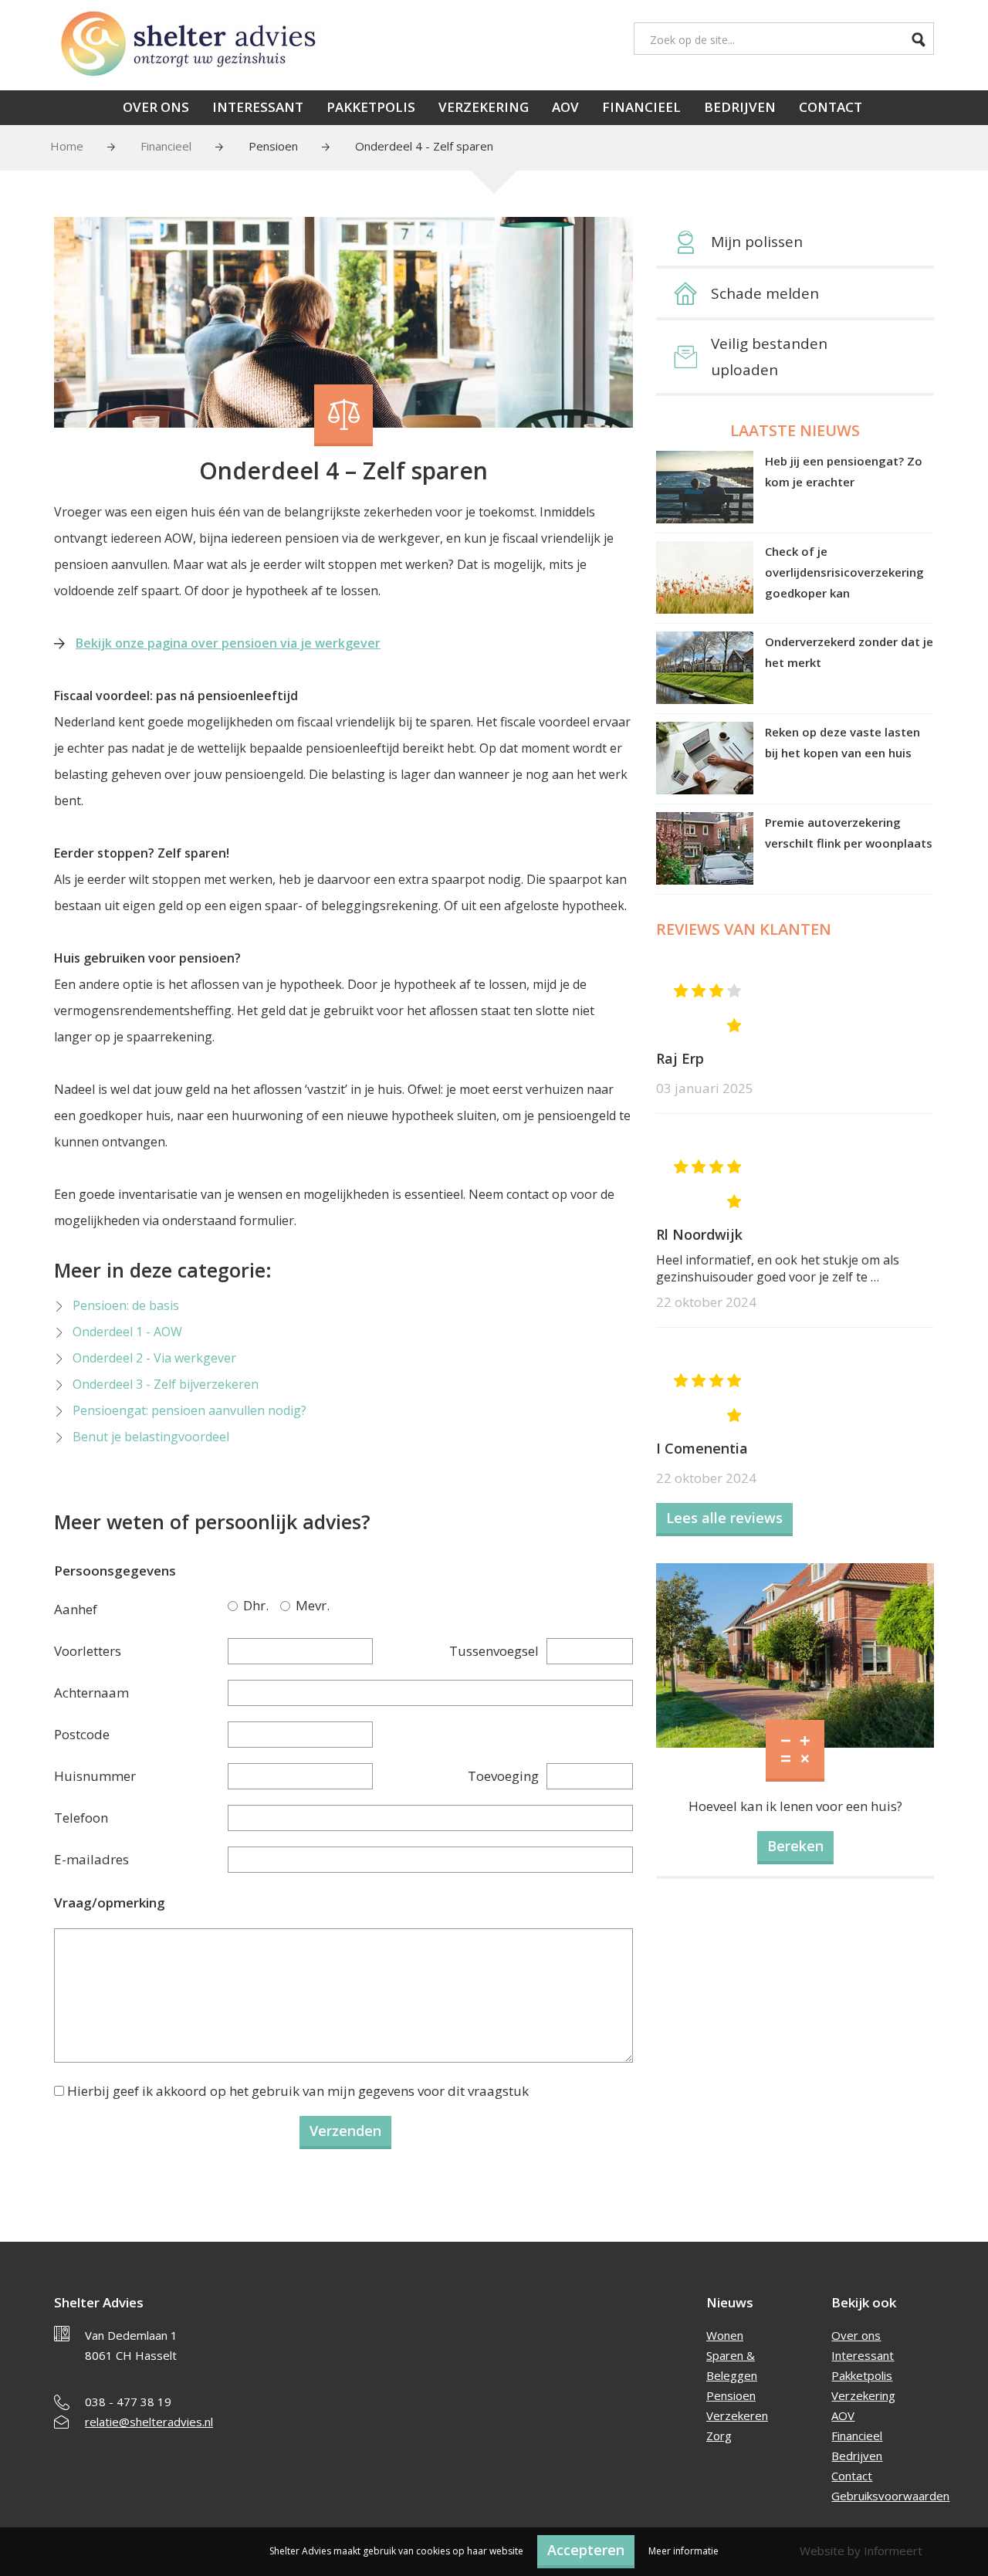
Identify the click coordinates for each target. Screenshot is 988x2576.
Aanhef (76, 1609)
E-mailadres (91, 1859)
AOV (565, 107)
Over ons (156, 107)
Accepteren (586, 2550)
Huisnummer (95, 1776)
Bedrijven (740, 107)
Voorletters (88, 1651)
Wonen (725, 2335)
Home (67, 146)
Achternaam (91, 1693)
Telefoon (81, 1818)
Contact (831, 107)
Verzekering (484, 107)
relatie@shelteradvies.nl (149, 2422)
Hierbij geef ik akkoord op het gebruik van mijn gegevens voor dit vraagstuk (298, 2091)
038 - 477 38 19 (128, 2402)
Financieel (641, 107)
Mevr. (288, 1606)
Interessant (258, 107)
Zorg (719, 2436)
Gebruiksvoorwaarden (890, 2496)
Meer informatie (683, 2551)
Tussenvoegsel (494, 1651)
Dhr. (235, 1606)
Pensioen (273, 146)
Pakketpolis (371, 107)
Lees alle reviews (724, 1518)
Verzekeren (737, 2415)
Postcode (82, 1734)
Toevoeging (503, 1776)
